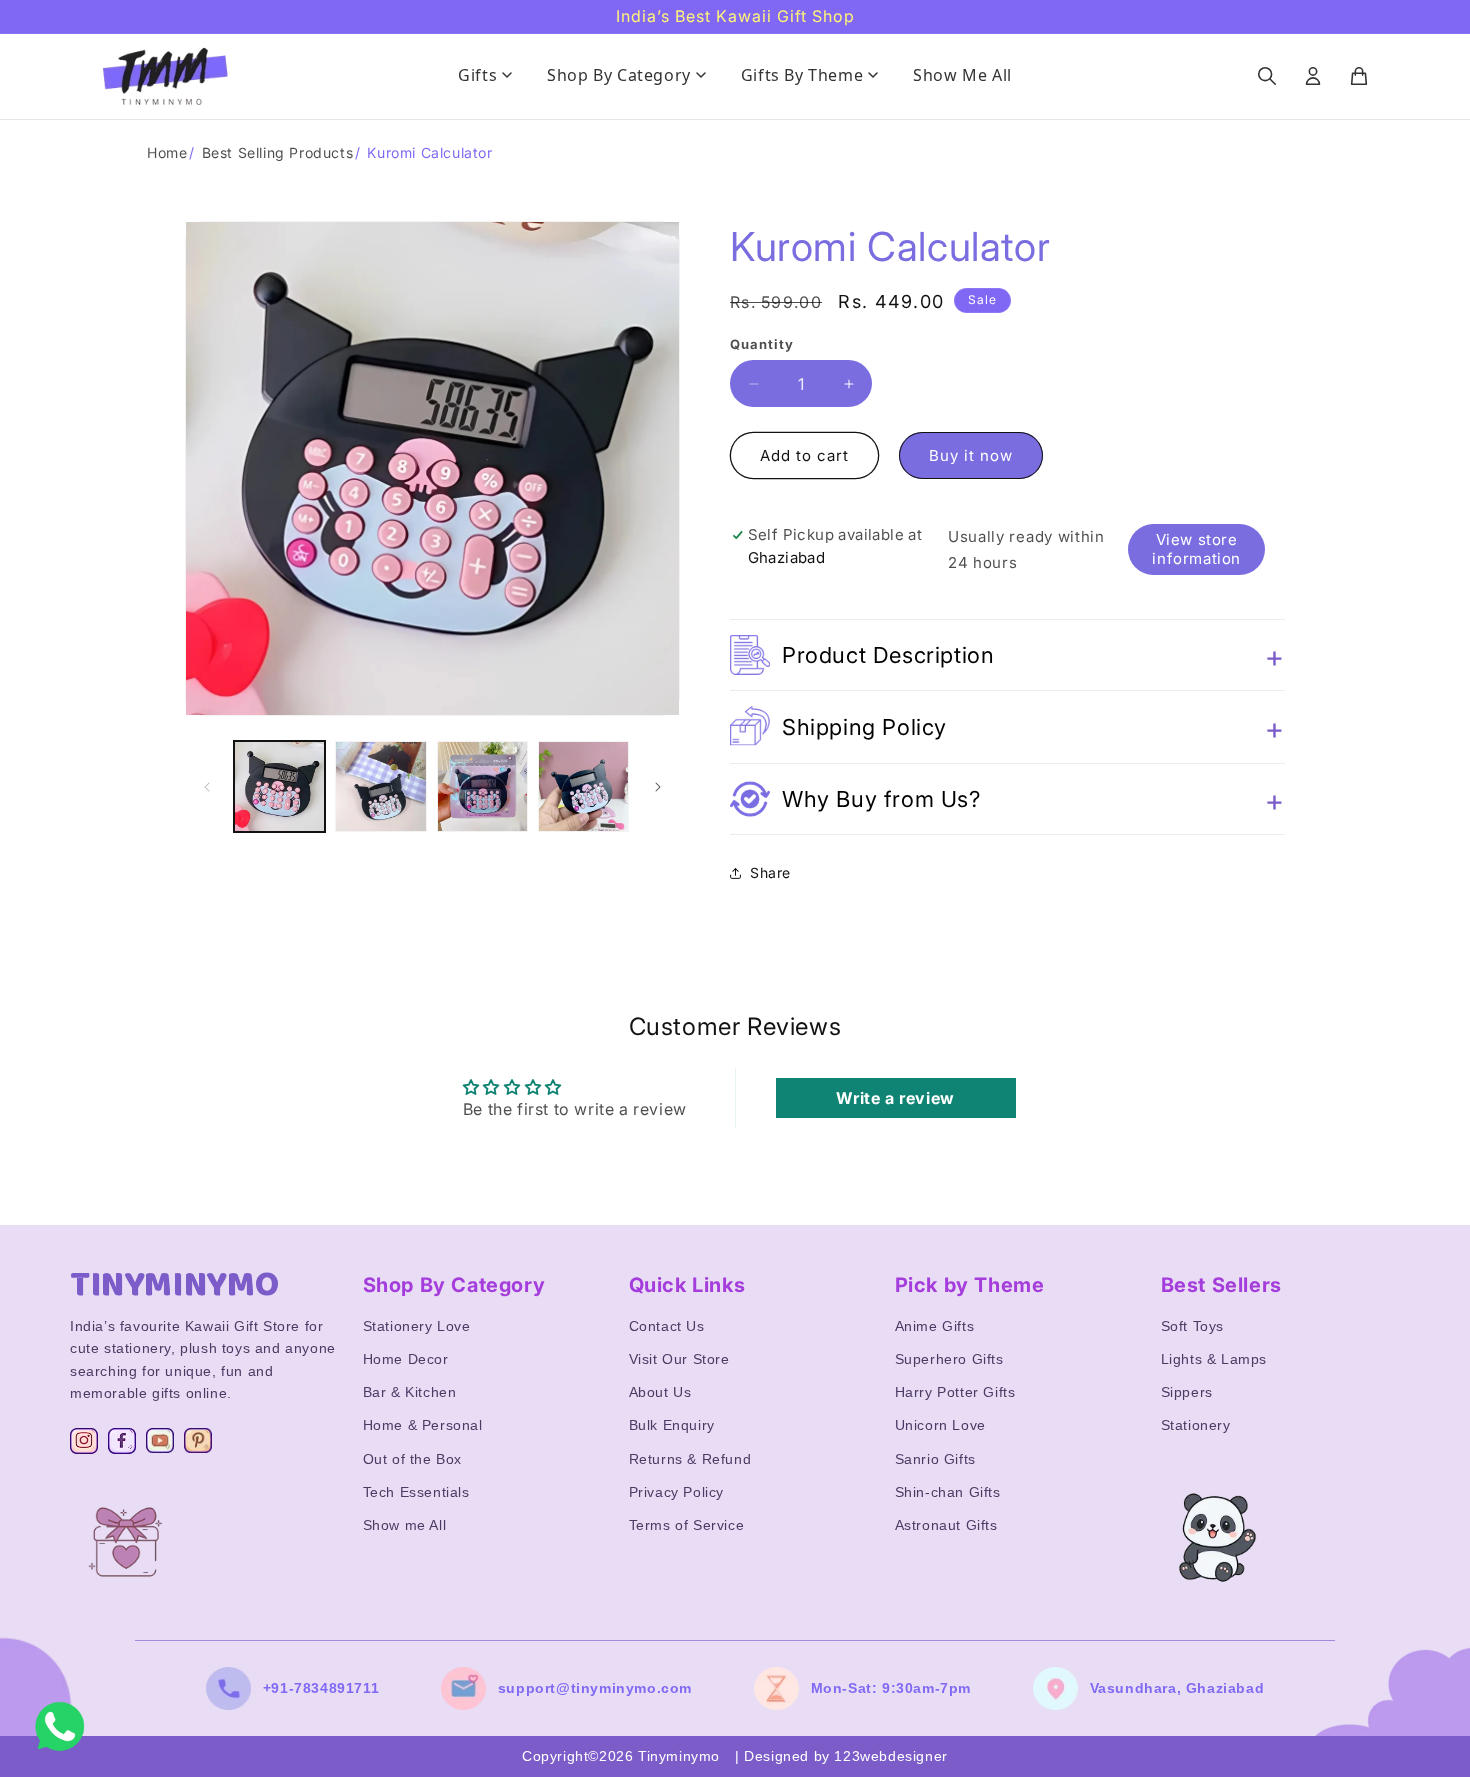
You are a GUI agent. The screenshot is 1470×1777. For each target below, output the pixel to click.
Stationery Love (417, 1326)
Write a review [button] (895, 1097)
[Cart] (1359, 76)
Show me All (405, 1525)
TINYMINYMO (175, 1285)
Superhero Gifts (949, 1359)
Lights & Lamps (1214, 1359)
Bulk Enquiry (672, 1425)
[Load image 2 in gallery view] (380, 786)
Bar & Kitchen (410, 1392)
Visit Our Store (679, 1359)
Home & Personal (423, 1425)
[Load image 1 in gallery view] (279, 786)
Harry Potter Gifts (955, 1392)
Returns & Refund (690, 1459)
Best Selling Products (278, 152)
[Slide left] (207, 787)
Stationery (1196, 1425)
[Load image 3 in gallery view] (482, 786)
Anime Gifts (935, 1326)
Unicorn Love (940, 1425)
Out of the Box (412, 1459)
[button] (1007, 656)
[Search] (1267, 76)
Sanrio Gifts (935, 1459)
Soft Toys (1192, 1326)
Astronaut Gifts (946, 1525)
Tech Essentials (416, 1492)
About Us (660, 1392)
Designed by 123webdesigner (846, 1756)
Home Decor (406, 1359)
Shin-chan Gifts (948, 1492)
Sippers (1187, 1392)
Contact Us (667, 1326)
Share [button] (770, 872)
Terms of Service (687, 1525)
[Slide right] (658, 787)
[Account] (1313, 76)
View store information (1196, 549)
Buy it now (971, 456)
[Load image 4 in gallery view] (583, 786)
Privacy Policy (676, 1492)
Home (167, 152)
